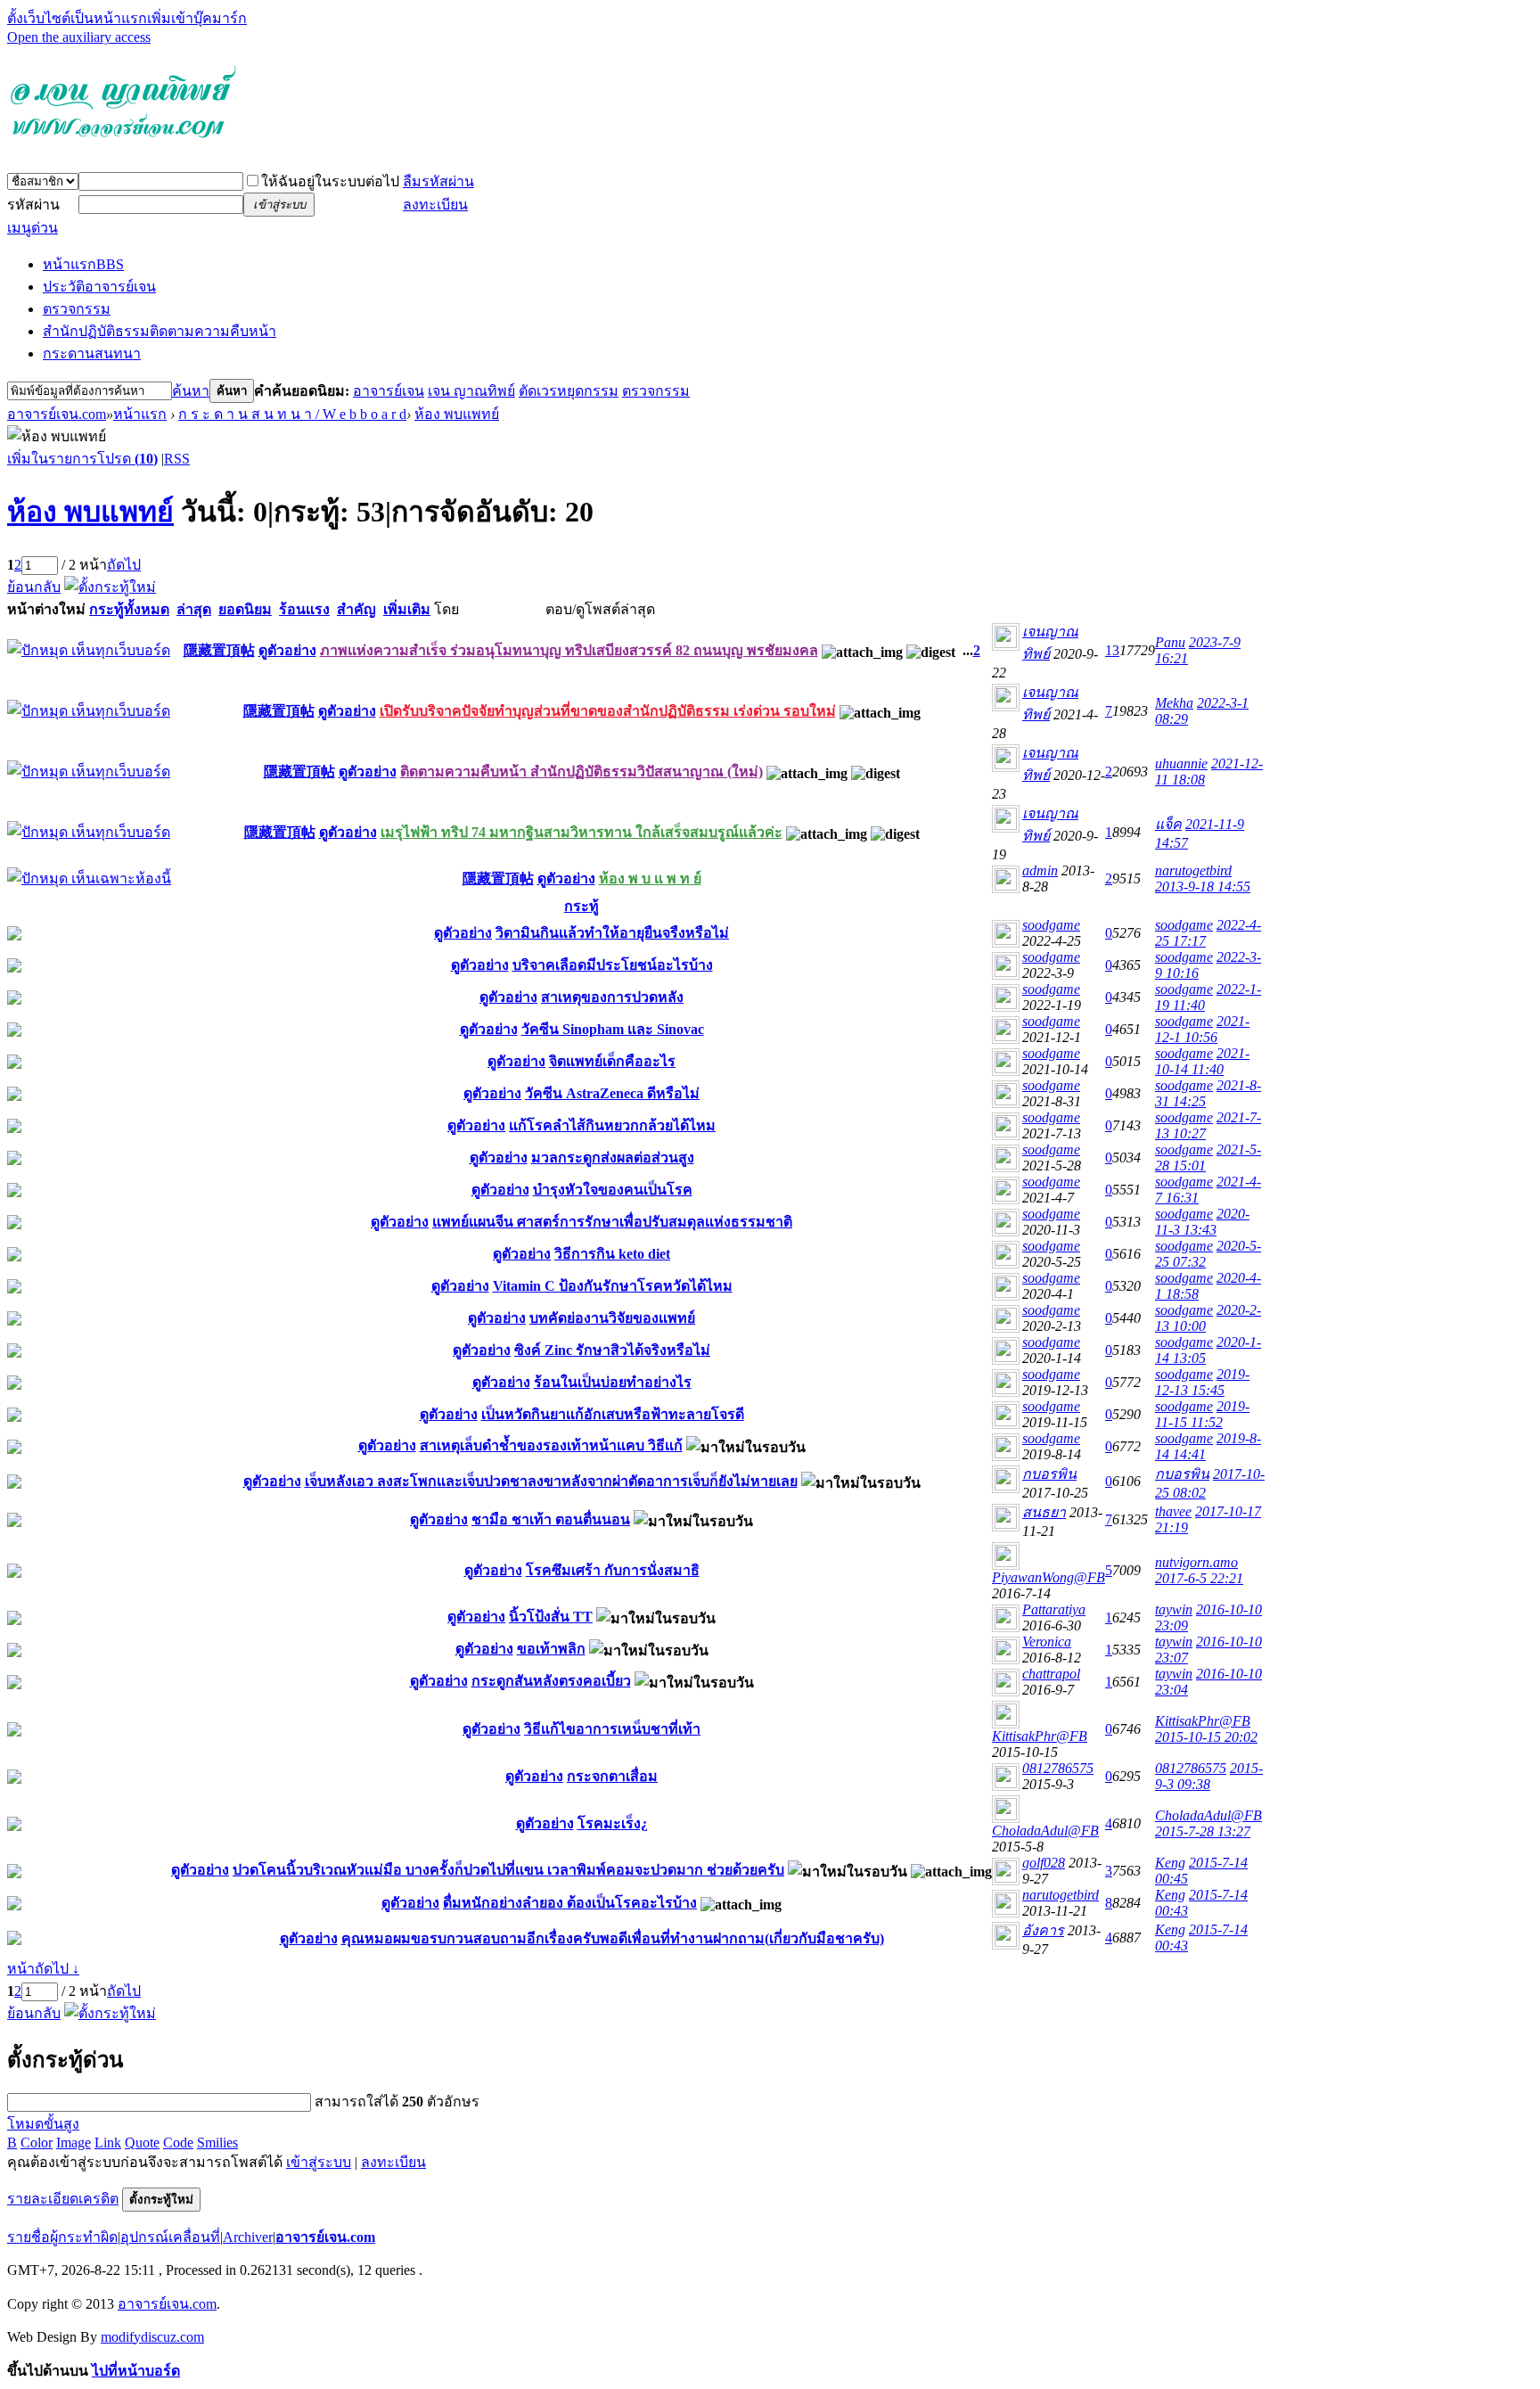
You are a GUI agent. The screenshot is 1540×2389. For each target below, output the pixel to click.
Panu (1170, 642)
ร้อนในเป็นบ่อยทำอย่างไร (613, 1382)
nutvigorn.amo (1196, 1562)
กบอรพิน (1049, 1474)
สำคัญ (356, 609)
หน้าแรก (83, 264)
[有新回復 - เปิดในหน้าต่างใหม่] (14, 936)
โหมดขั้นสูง (43, 2124)
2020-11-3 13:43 (1202, 1222)
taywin (1174, 1609)
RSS (177, 459)
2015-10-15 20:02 (1206, 1737)
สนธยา (1044, 1512)
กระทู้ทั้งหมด (129, 609)
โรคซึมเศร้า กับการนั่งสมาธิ (613, 1570)
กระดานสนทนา (92, 353)
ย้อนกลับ (34, 587)
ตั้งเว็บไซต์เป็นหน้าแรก (77, 18)
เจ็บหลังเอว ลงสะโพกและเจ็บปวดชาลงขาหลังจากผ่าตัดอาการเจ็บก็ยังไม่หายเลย (551, 1481)
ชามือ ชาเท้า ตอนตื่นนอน (551, 1519)
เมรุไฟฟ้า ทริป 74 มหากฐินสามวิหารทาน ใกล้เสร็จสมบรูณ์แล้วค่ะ (582, 832)
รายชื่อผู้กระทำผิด (62, 2237)
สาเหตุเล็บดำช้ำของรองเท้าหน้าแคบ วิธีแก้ (551, 1445)
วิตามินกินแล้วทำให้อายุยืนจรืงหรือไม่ (612, 933)
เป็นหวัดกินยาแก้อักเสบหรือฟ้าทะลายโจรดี (613, 1414)
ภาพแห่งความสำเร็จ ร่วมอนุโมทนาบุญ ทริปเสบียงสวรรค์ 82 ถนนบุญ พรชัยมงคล (569, 650)
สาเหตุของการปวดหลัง (612, 997)
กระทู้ (582, 906)
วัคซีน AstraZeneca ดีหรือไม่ (612, 1093)
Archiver (248, 2237)
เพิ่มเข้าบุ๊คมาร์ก (197, 18)
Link (108, 2143)
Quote (142, 2143)
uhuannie (1181, 763)
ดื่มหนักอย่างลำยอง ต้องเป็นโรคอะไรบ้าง (570, 1903)
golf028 (1044, 1863)
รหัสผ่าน (33, 205)
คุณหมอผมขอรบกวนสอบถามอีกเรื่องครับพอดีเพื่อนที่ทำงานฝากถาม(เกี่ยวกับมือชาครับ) (613, 1938)
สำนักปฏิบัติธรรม (160, 331)
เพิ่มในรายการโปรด (82, 459)
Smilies (217, 2143)
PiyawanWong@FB (1049, 1577)
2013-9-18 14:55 (1203, 887)
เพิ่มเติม (407, 609)
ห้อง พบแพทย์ (457, 414)
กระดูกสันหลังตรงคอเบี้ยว (551, 1681)
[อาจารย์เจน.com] (123, 145)
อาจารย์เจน (389, 391)
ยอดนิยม (245, 609)
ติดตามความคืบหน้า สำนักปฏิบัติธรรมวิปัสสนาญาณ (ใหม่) (582, 772)
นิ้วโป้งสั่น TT (551, 1617)
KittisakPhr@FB (1040, 1736)
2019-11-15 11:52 (1202, 1414)
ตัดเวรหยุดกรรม (569, 391)
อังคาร (1043, 1930)
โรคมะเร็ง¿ (613, 1823)
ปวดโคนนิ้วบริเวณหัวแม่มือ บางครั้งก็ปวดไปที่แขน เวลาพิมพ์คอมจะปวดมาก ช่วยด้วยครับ (508, 1870)
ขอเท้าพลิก (551, 1649)
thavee (1173, 1511)
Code (178, 2143)
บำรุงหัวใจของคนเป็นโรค (613, 1190)
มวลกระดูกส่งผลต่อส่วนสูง (613, 1158)
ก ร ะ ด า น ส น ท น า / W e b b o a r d (292, 414)
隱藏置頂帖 (219, 650)
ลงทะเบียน (435, 205)
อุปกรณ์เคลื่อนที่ (170, 2237)
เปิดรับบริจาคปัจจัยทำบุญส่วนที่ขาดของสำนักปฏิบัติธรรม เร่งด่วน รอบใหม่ (608, 711)
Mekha (1174, 703)
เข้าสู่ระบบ (319, 2162)
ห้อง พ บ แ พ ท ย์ (650, 878)
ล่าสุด (194, 609)
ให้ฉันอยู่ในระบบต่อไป (330, 181)
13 (1112, 650)
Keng (1170, 1863)
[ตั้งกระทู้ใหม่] (110, 587)
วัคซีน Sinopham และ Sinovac (613, 1029)
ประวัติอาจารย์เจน (99, 287)
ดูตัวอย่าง (287, 650)
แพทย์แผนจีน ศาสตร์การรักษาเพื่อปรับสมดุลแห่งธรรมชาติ (612, 1222)
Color (37, 2143)
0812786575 (1058, 1768)
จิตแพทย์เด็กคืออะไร (612, 1061)
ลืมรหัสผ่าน (438, 181)
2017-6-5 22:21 (1199, 1578)
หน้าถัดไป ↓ (43, 1969)
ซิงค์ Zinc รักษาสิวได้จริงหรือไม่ (612, 1350)
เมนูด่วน (33, 228)
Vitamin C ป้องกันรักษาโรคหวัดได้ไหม (613, 1286)
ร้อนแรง (304, 609)
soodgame (1051, 925)
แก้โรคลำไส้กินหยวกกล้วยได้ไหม (612, 1125)
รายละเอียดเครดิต (63, 2199)
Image (74, 2143)
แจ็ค (1168, 824)
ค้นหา (191, 391)
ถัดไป (124, 565)
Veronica (1047, 1642)
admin (1040, 870)
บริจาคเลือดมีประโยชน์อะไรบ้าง (613, 965)
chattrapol (1051, 1674)
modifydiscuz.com (152, 2337)
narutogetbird (1193, 870)
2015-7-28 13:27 (1203, 1831)
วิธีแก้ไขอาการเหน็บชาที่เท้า (612, 1729)
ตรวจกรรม (77, 309)
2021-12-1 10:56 (1202, 1029)
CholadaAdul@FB (1045, 1831)
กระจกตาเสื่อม (612, 1776)
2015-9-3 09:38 (1209, 1776)
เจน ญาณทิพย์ (471, 391)
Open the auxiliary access (79, 37)
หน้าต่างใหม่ (46, 609)
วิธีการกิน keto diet (612, 1254)
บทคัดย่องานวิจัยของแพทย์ (612, 1318)
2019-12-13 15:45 (1202, 1382)
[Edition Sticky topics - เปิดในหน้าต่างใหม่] (89, 878)
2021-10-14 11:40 (1202, 1061)
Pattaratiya (1054, 1609)
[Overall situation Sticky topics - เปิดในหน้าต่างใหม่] (89, 650)
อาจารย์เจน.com (57, 414)
